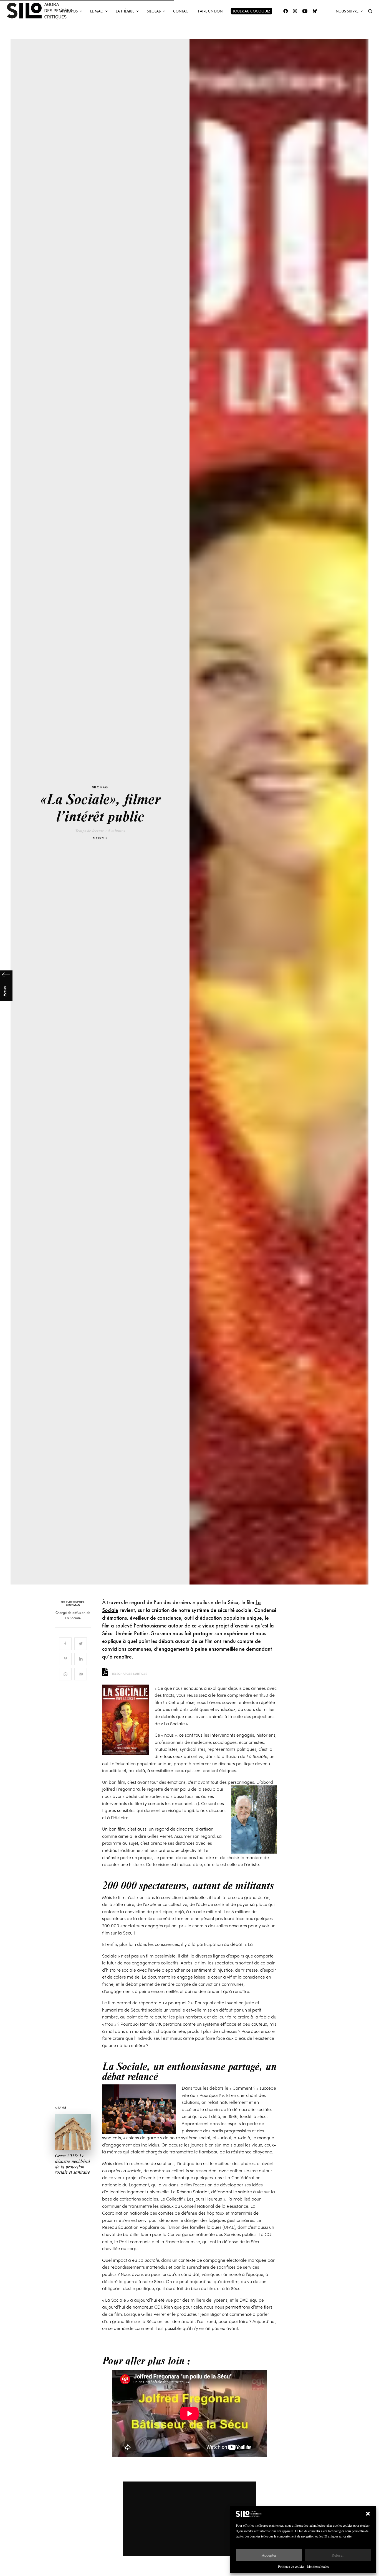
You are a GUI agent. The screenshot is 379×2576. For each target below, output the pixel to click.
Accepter (269, 2555)
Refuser (338, 2555)
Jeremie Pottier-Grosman (73, 1604)
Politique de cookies (291, 2566)
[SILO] (42, 11)
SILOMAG (100, 787)
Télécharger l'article (129, 1673)
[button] (368, 2514)
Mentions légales (318, 2566)
